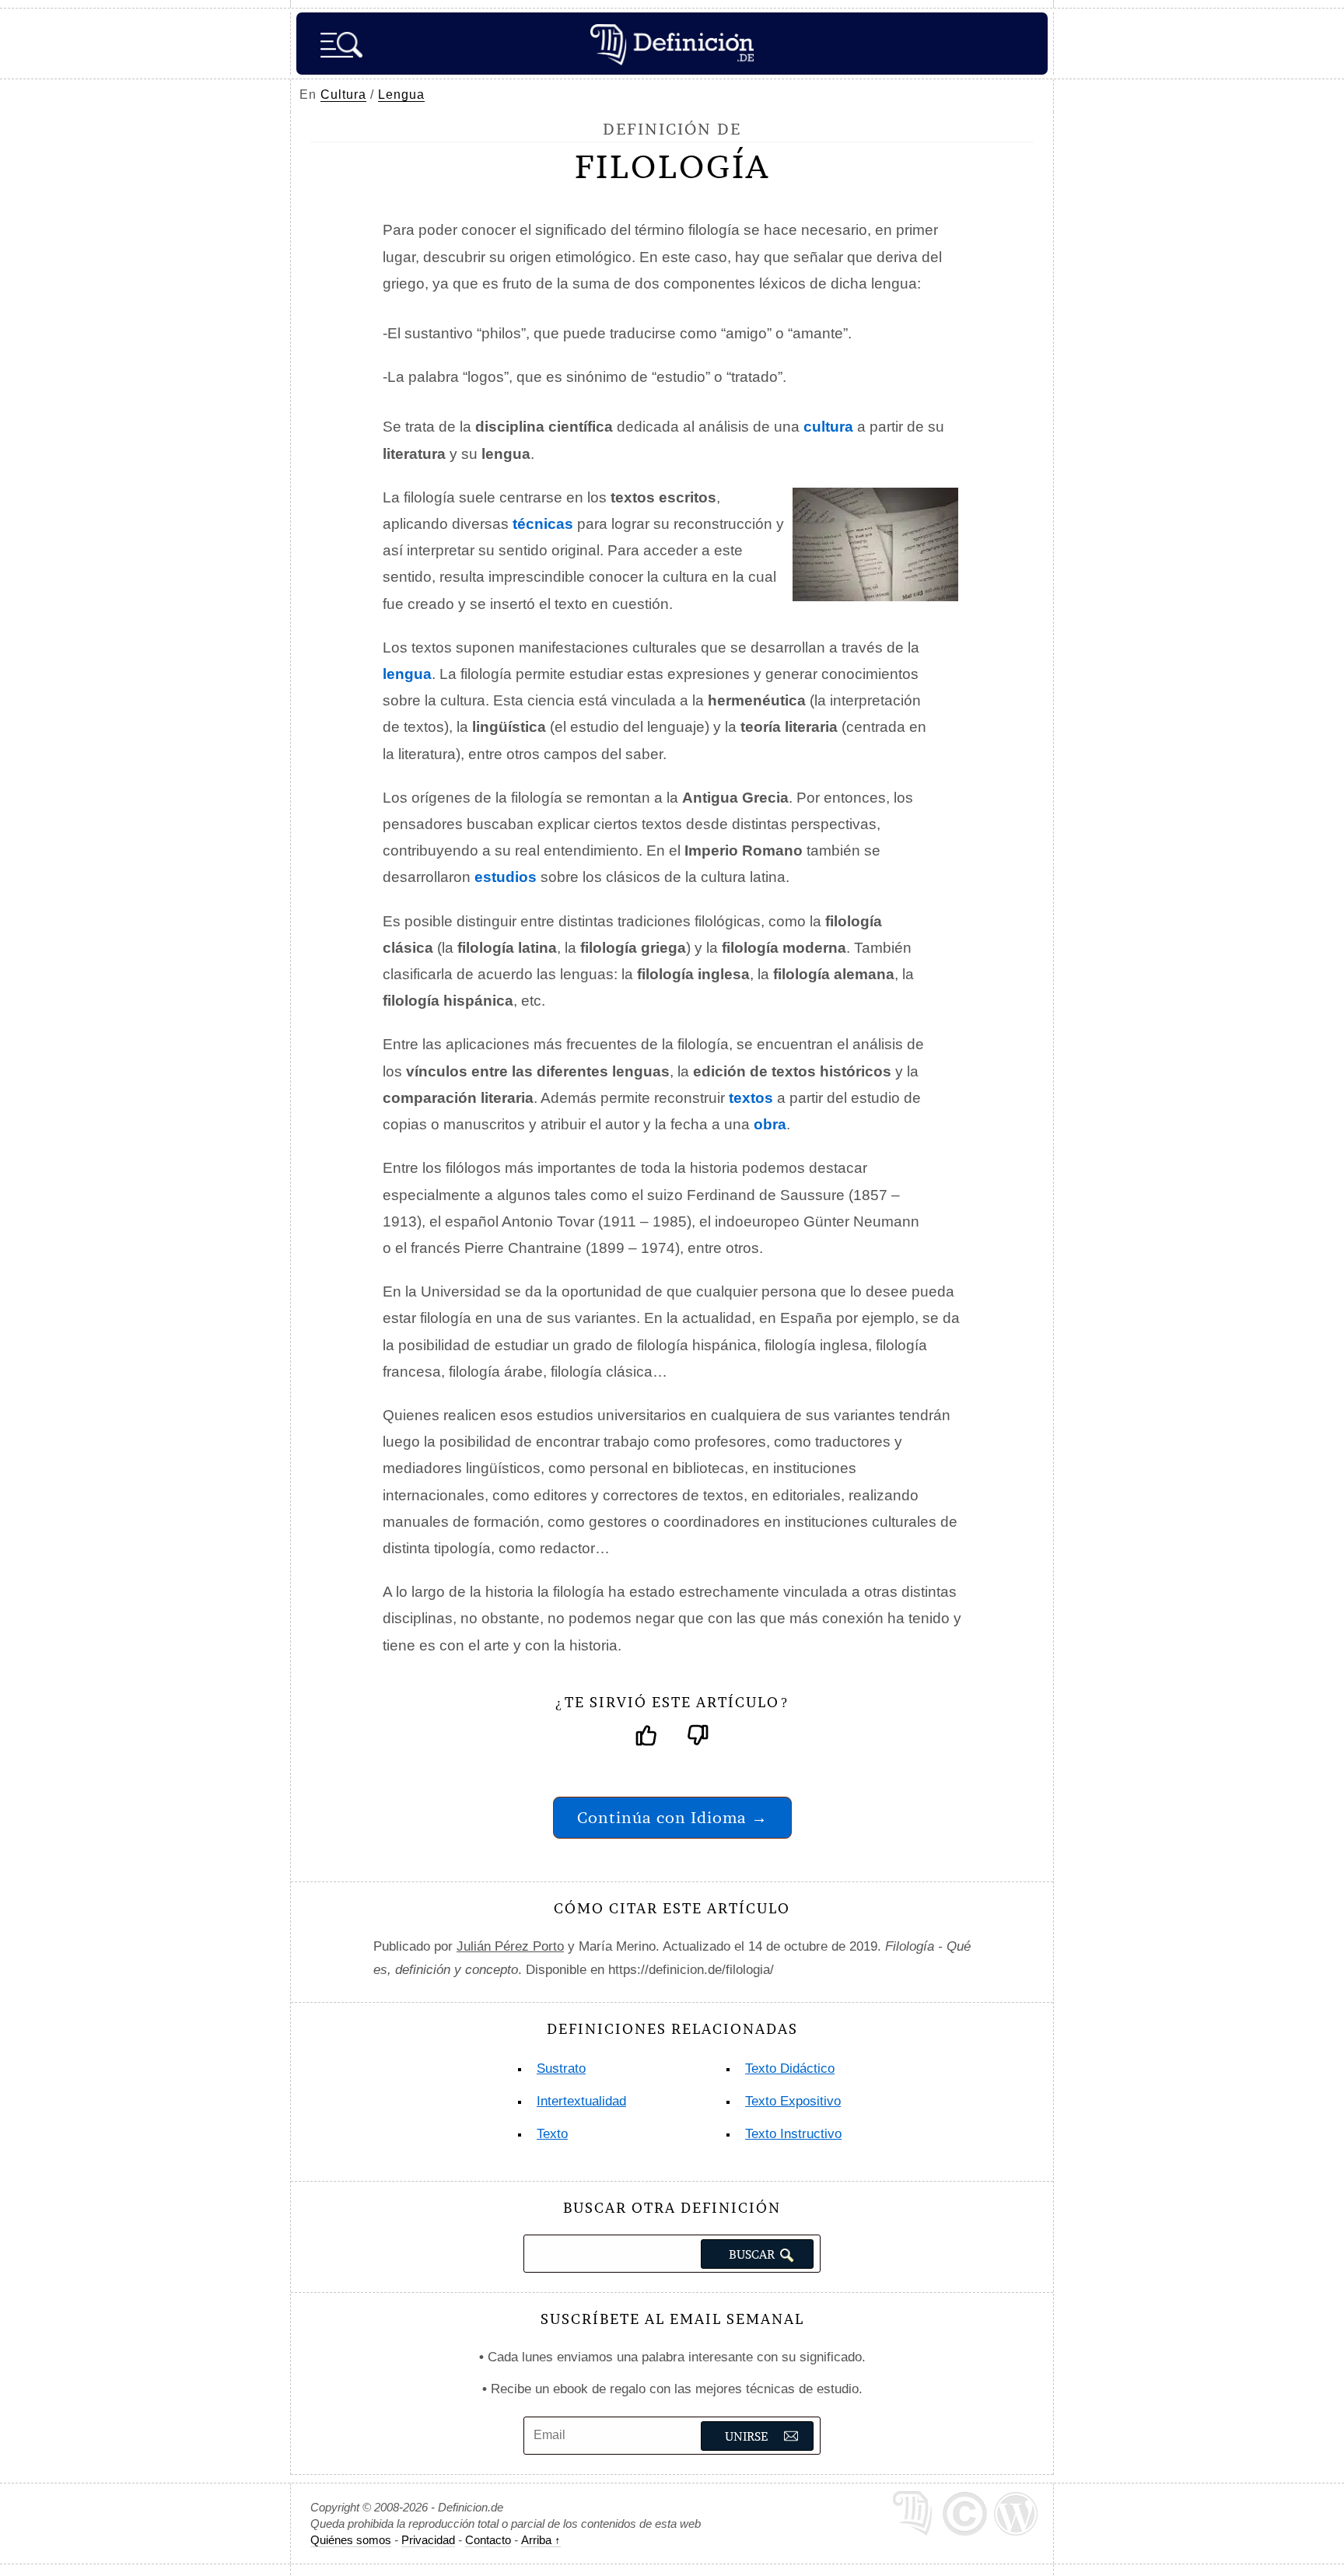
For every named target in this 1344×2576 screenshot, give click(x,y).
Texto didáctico (790, 2068)
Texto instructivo (793, 2134)
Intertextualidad (581, 2101)
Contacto (488, 2540)
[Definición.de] (672, 44)
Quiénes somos (351, 2540)
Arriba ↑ (541, 2540)
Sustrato (561, 2068)
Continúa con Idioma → (672, 1817)
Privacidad (428, 2540)
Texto (552, 2134)
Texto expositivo (793, 2101)
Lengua (401, 94)
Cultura (343, 94)
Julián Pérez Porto (510, 1946)
